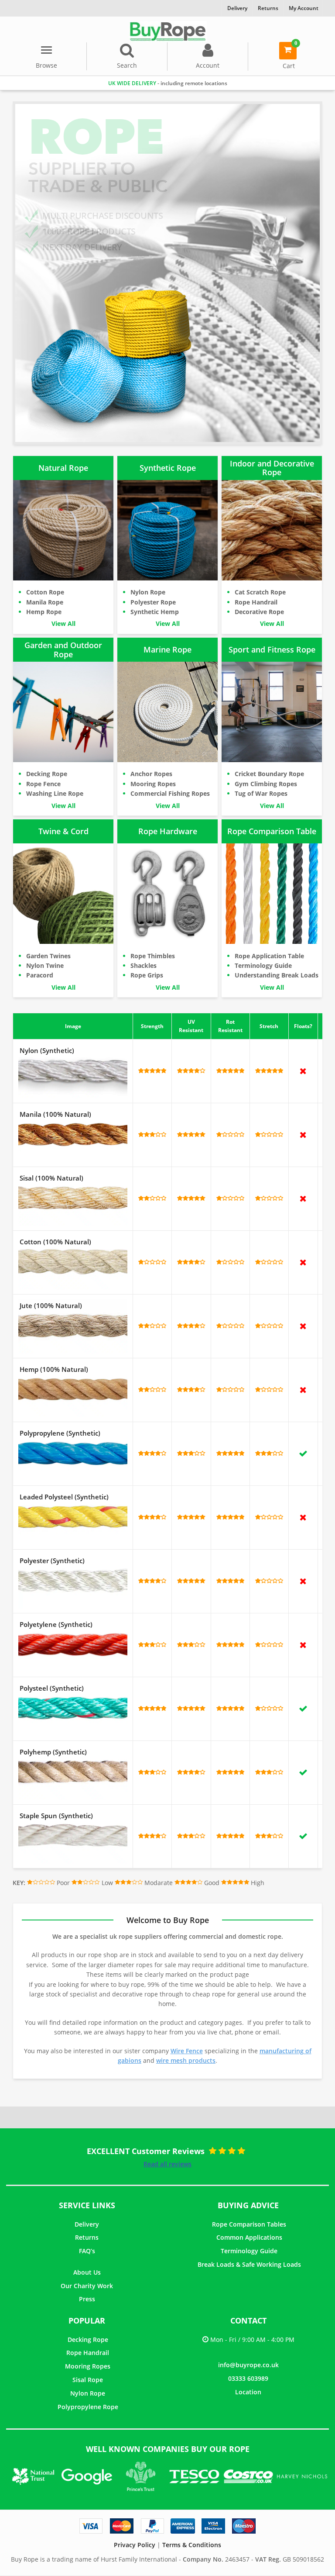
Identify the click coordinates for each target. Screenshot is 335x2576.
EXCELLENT (189, 83)
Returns (87, 2237)
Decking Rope (47, 774)
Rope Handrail (256, 602)
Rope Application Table (269, 956)
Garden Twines (48, 956)
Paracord (40, 975)
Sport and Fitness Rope (272, 649)
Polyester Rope (153, 602)
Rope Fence (43, 784)
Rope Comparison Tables (249, 2224)
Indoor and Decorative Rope (272, 468)
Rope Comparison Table (272, 831)
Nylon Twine (45, 965)
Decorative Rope (259, 612)
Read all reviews (167, 2164)
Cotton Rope (45, 592)
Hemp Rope (44, 612)
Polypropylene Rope (88, 2407)
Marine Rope (167, 649)
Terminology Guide (263, 965)
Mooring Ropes (153, 784)
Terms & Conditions (192, 2545)
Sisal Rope (88, 2380)
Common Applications (249, 2237)
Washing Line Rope (55, 793)
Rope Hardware (168, 831)
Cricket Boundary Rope (269, 774)
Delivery (87, 2224)
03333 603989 (248, 2378)
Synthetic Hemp (155, 612)
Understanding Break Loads (277, 975)
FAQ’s (87, 2251)
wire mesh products (186, 2060)
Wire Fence (187, 2051)
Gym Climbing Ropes (266, 784)
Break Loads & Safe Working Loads (249, 2264)
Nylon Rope (148, 592)
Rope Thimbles (153, 956)
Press (87, 2299)
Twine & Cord (63, 831)
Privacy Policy (135, 2545)
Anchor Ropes (151, 774)
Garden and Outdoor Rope (63, 650)
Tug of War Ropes (261, 793)
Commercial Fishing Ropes (170, 793)
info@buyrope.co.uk (248, 2365)
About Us (87, 2272)
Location (248, 2392)
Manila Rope (45, 602)
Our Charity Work (87, 2286)
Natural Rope (63, 468)
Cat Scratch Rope (260, 592)
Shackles (144, 965)
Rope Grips (147, 975)
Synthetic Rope (168, 468)
